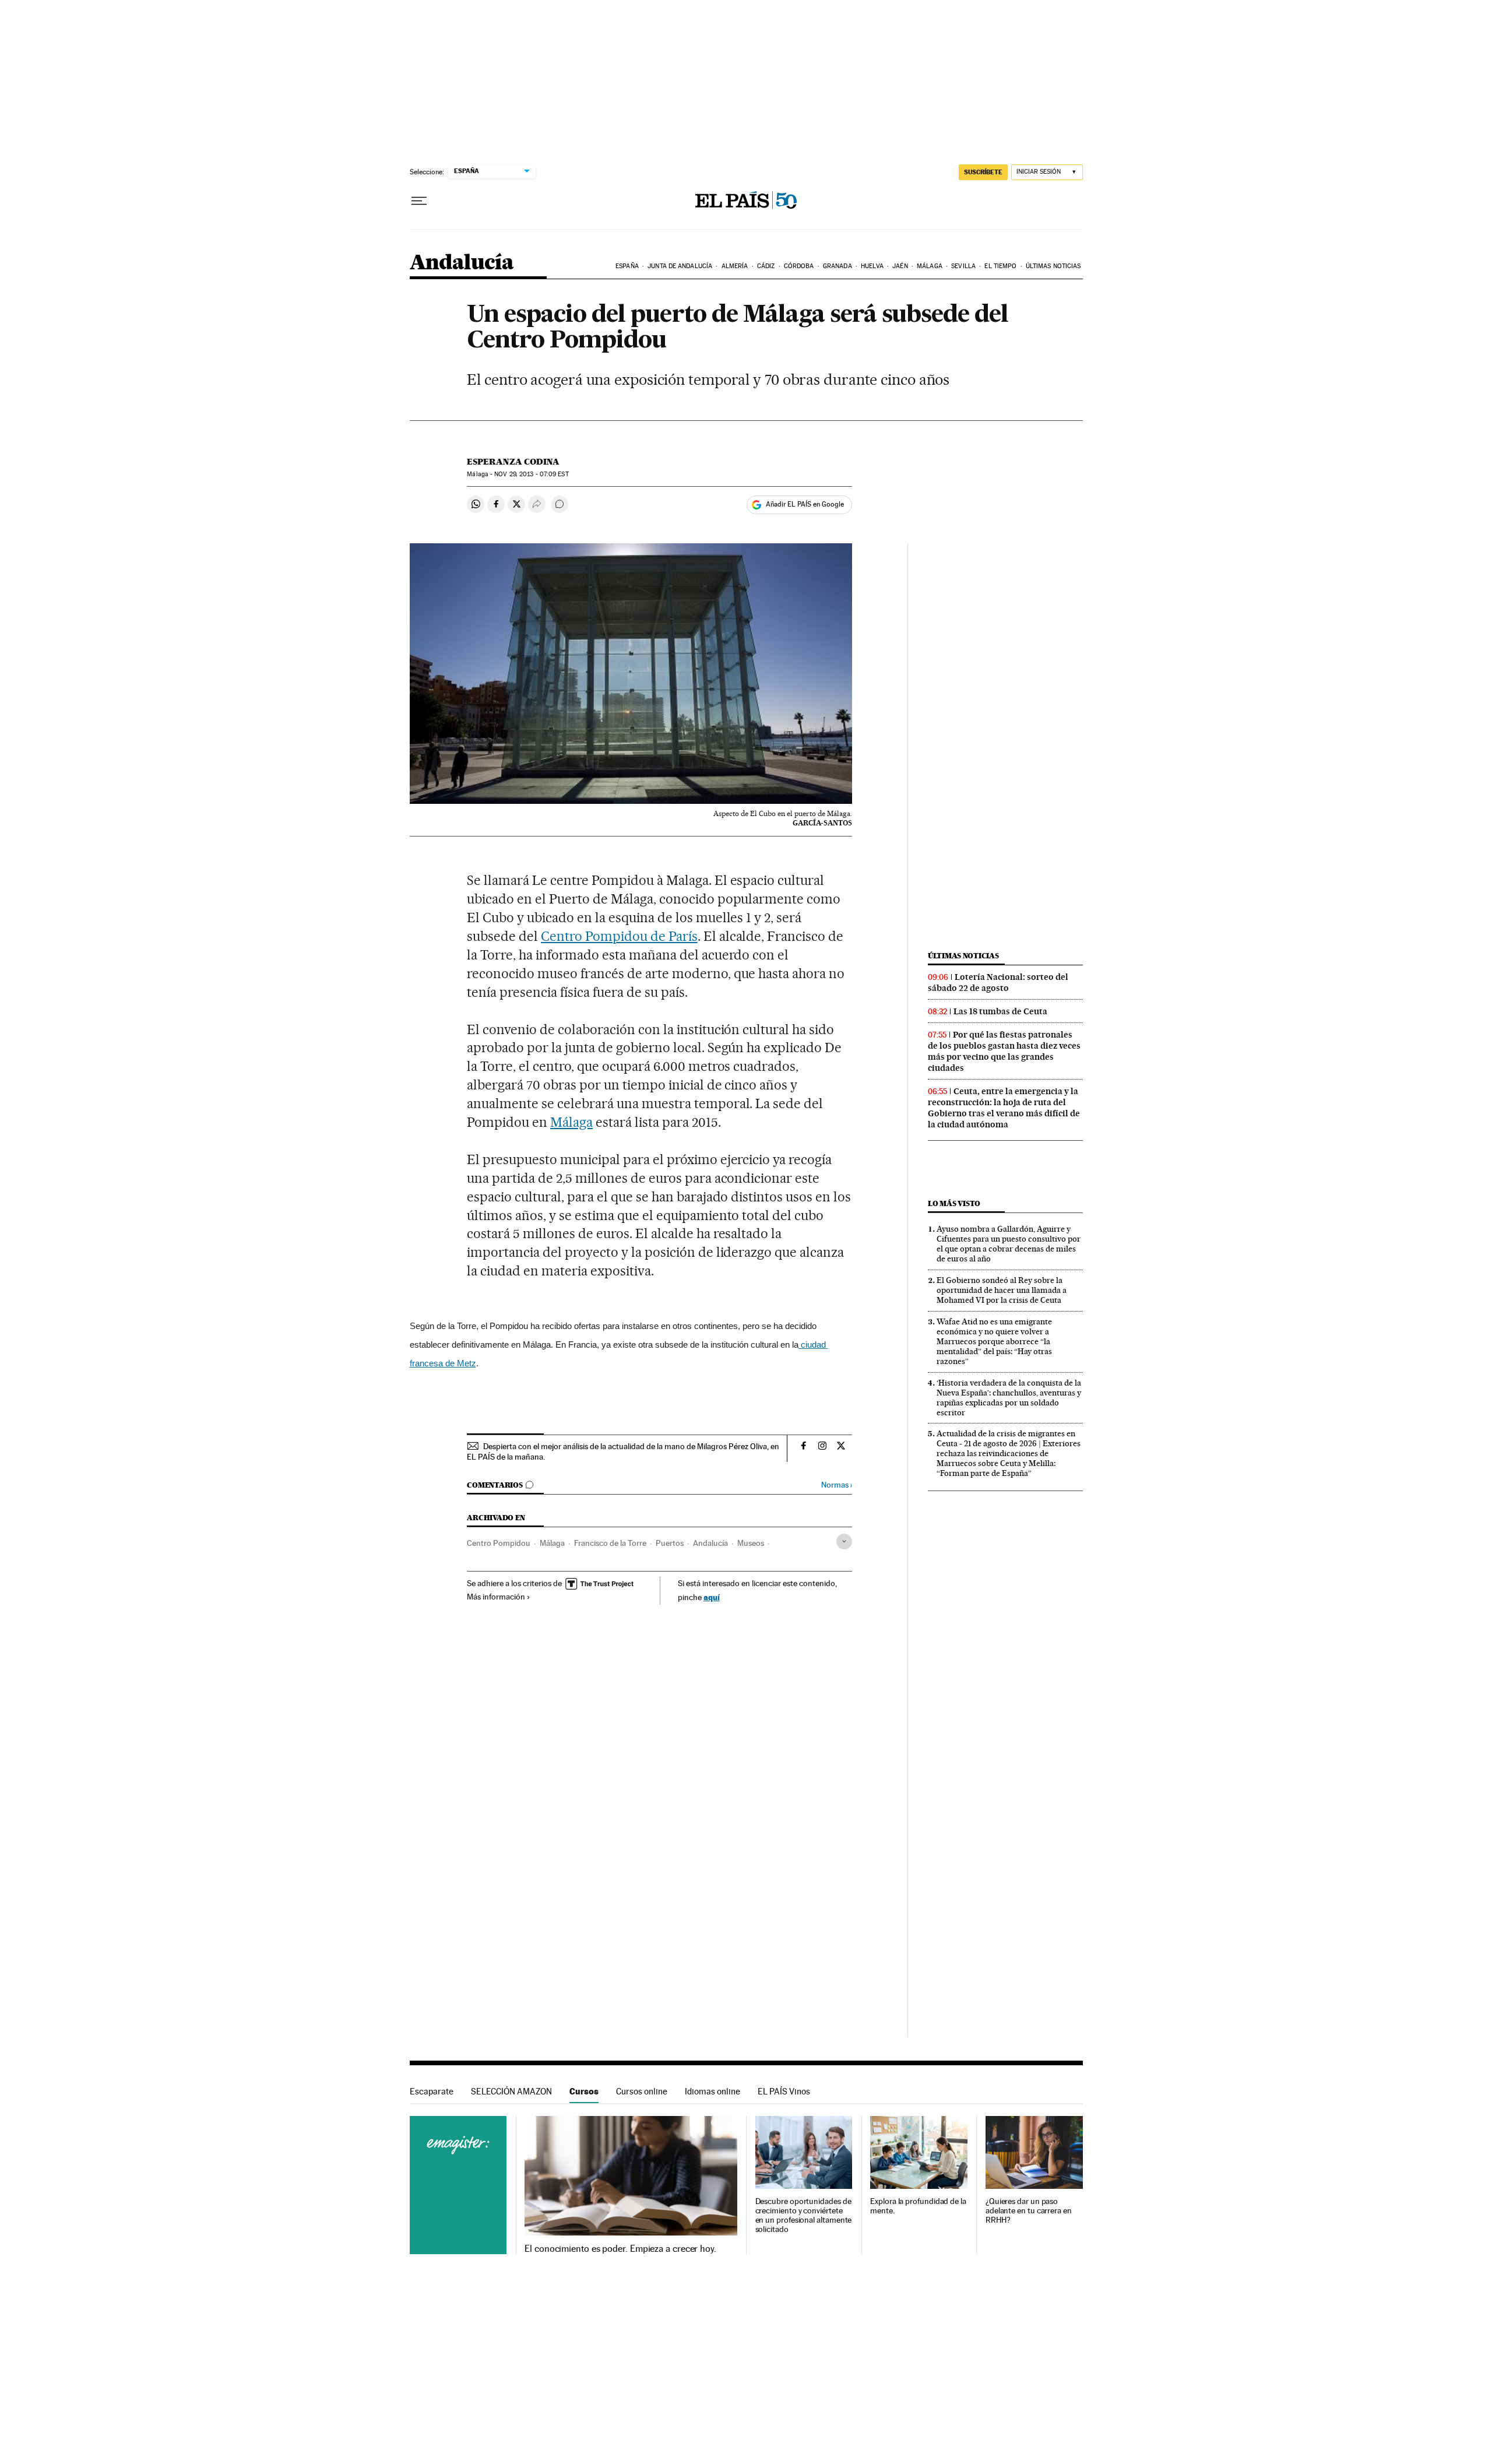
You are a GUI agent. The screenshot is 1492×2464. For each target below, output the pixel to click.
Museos (751, 1543)
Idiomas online (712, 2091)
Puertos (670, 1543)
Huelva (872, 266)
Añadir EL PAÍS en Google (805, 504)
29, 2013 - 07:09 (531, 474)
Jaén (900, 266)
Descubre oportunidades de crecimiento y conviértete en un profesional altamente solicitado (804, 2215)
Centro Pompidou (499, 1543)
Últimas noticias (1053, 266)
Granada (838, 266)
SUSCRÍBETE (983, 172)
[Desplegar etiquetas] (844, 1542)
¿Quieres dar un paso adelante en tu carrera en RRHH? (1029, 2211)
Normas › (837, 1485)
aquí (712, 1597)
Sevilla (963, 266)
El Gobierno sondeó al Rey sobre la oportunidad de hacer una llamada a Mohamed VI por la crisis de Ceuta (1002, 1290)
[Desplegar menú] (419, 201)
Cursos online (642, 2091)
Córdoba (799, 266)
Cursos (584, 2091)
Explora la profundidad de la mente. (918, 2206)
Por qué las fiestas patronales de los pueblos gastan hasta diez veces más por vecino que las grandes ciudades (1004, 1051)
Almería (735, 266)
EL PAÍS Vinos (784, 2091)
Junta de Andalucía (680, 266)
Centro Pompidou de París (619, 936)
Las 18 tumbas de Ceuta (1000, 1011)
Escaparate (432, 2091)
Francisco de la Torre (610, 1543)
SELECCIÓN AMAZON (511, 2091)
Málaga (930, 266)
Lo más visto (954, 1203)
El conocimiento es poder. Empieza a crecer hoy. (620, 2249)
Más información (496, 1597)
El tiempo (1000, 266)
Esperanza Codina (513, 462)
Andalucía (462, 263)
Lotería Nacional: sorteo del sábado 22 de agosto (998, 983)
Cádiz (766, 266)
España (627, 266)
